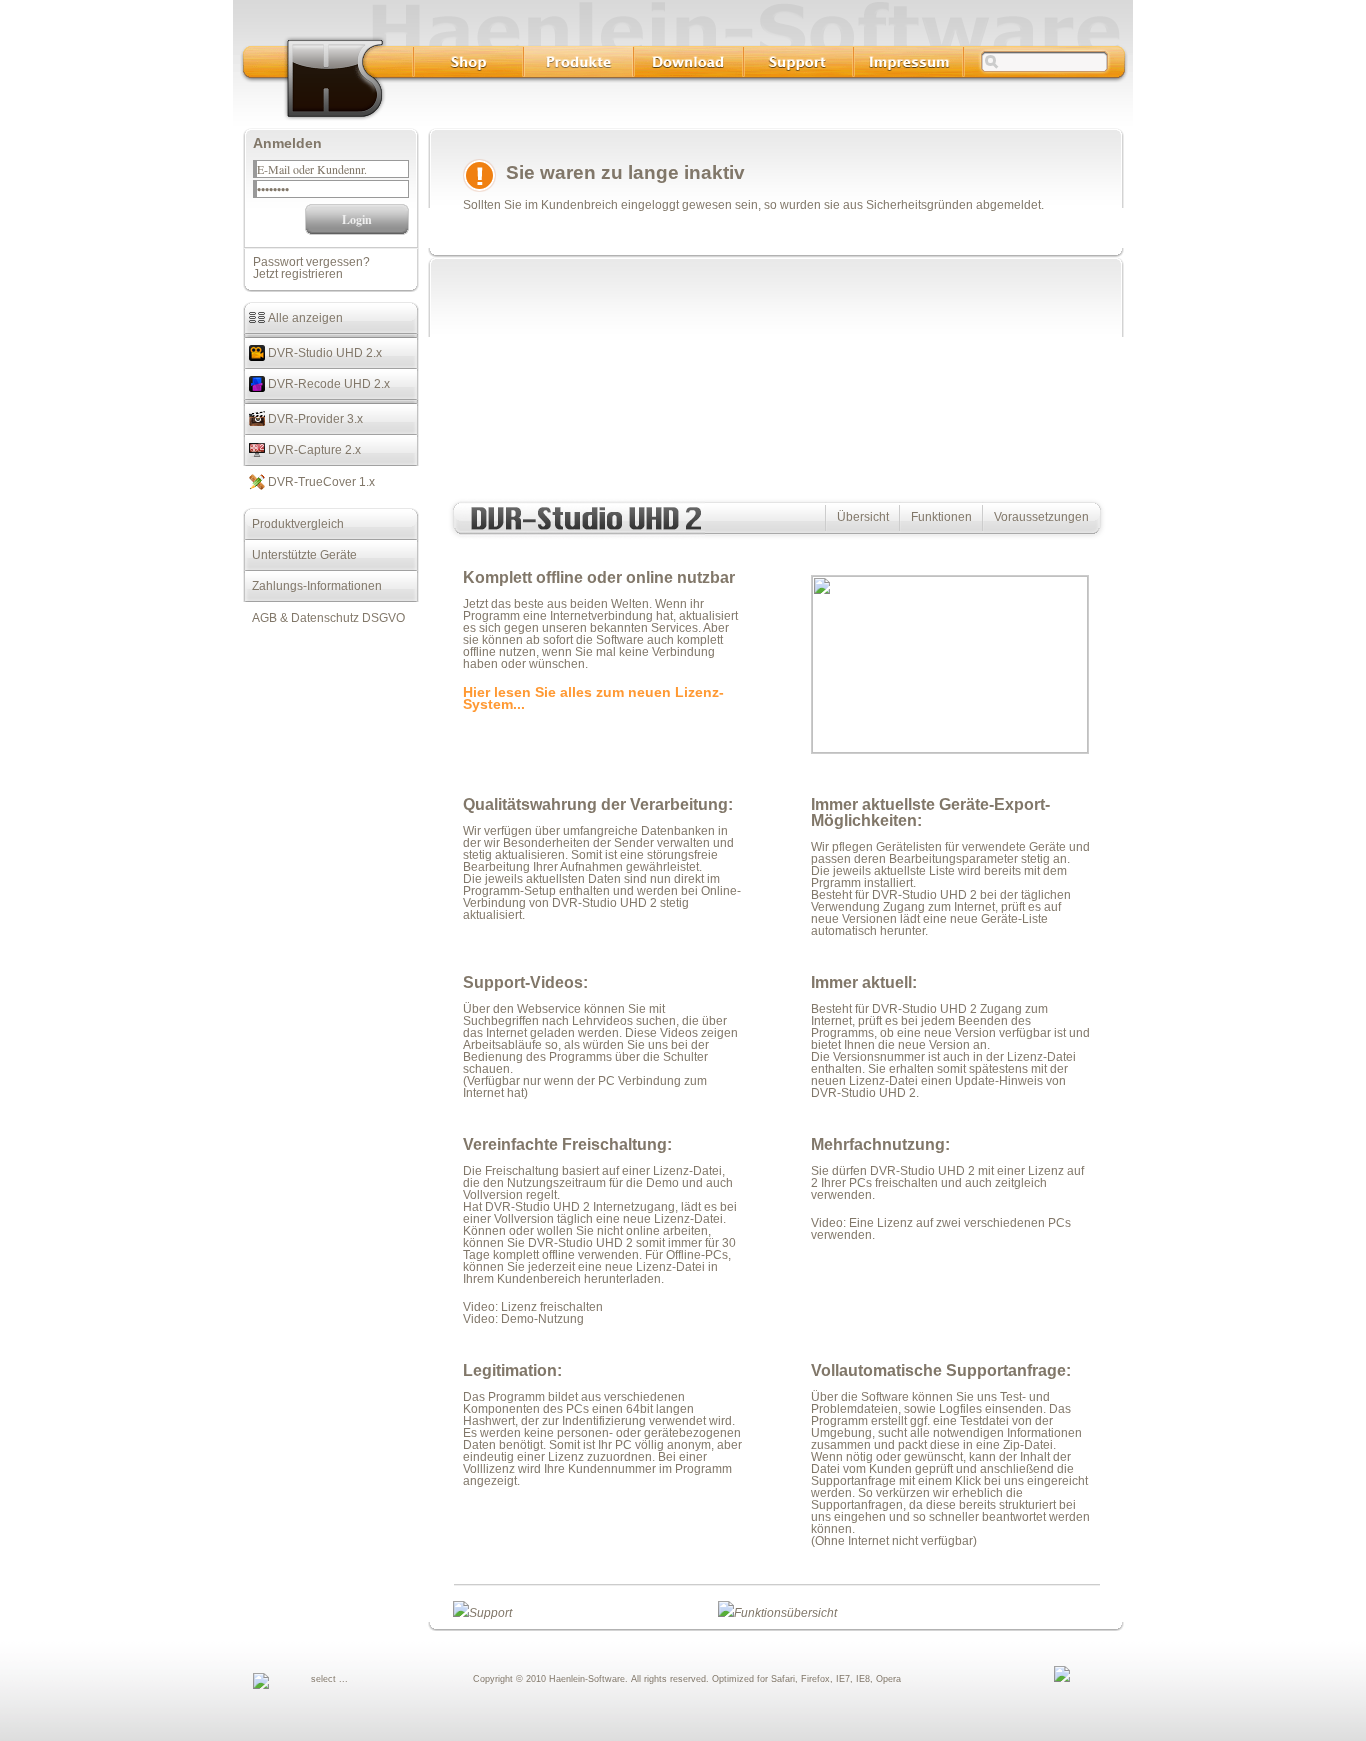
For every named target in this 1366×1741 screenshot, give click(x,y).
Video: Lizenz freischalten (533, 1307)
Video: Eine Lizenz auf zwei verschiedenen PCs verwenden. (941, 1229)
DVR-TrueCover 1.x (320, 482)
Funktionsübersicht (785, 1613)
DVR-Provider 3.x (314, 419)
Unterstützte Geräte (300, 555)
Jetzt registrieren (298, 274)
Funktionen (941, 517)
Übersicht (863, 517)
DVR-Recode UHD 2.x (327, 384)
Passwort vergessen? (311, 262)
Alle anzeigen (304, 318)
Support (490, 1613)
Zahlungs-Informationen (312, 586)
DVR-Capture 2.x (313, 450)
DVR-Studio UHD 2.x (323, 353)
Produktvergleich (293, 524)
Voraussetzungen (1041, 517)
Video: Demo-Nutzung (523, 1319)
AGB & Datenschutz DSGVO (324, 618)
